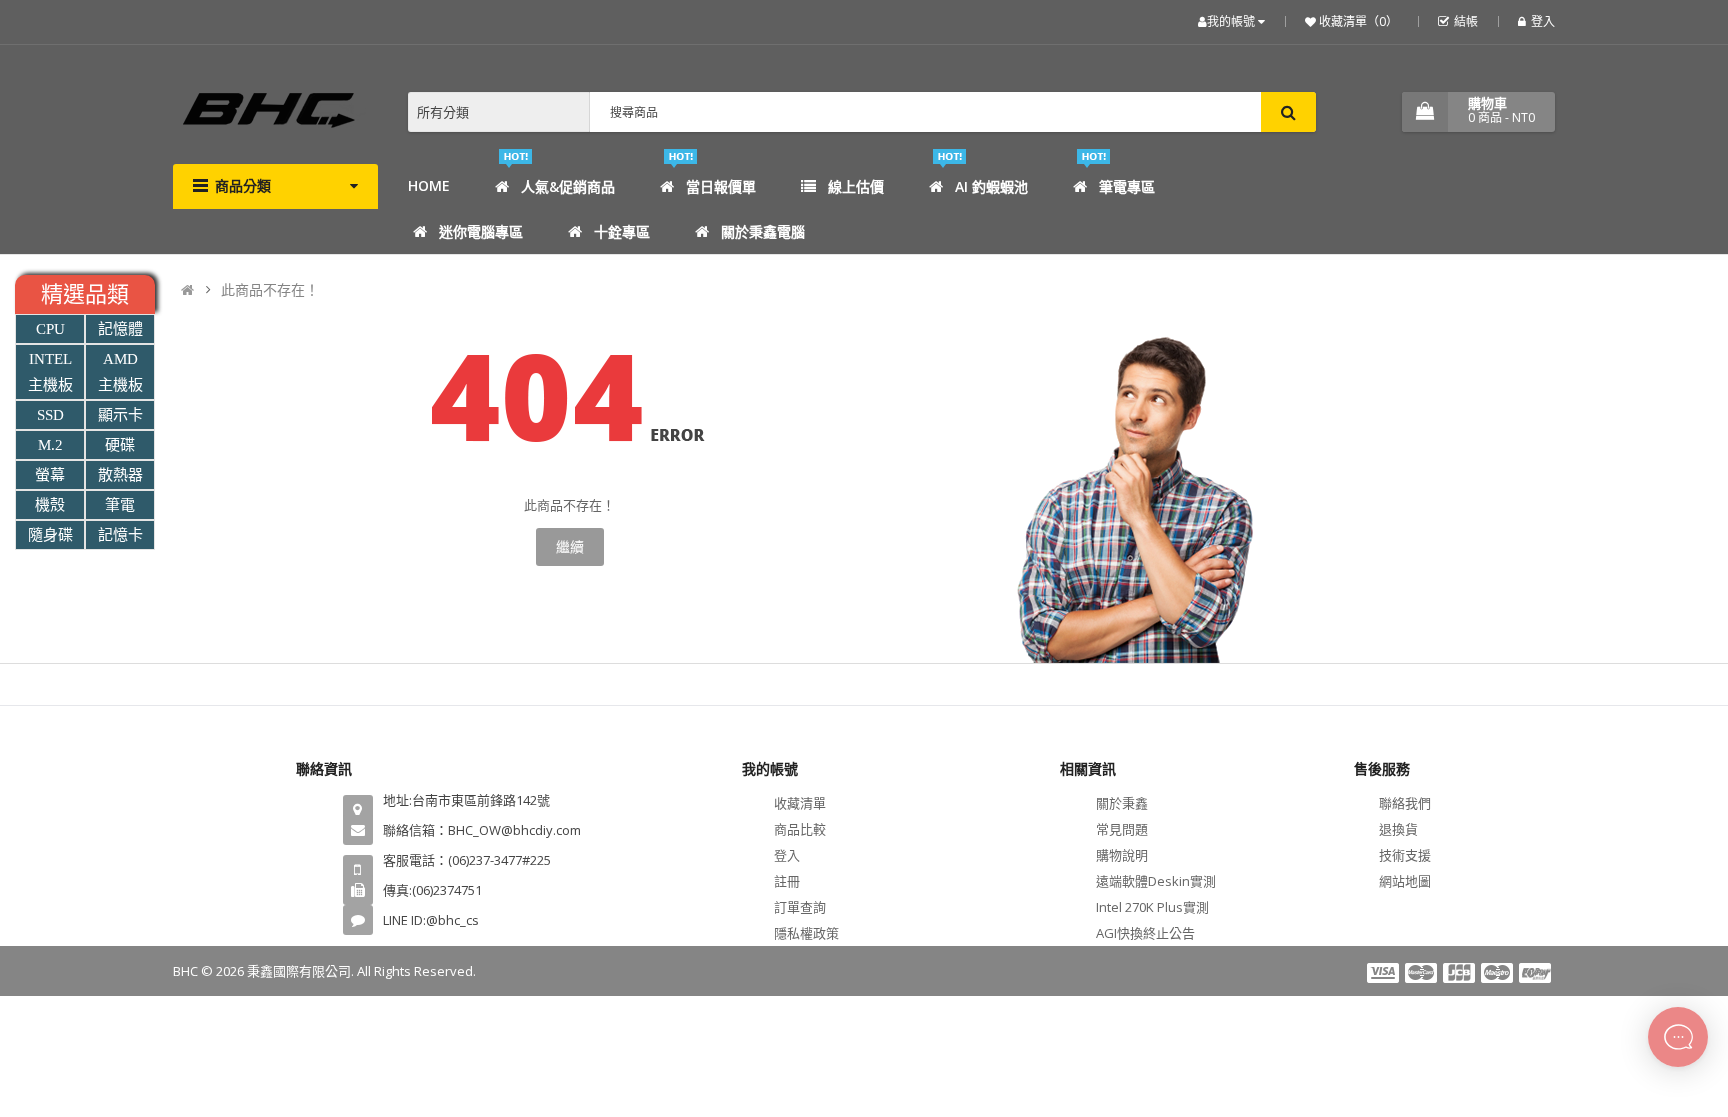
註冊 (787, 881)
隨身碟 (50, 535)
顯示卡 (120, 415)
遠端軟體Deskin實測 (1156, 881)
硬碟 (120, 445)
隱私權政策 (806, 933)
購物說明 (1122, 855)
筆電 (120, 505)
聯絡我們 (1405, 803)
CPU (50, 329)
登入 (1543, 21)
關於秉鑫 (1122, 803)
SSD (50, 415)
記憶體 (120, 329)
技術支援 (1405, 855)
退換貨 (1398, 829)
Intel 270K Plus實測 (1152, 907)
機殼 (50, 505)
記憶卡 (120, 535)
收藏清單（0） (1357, 21)
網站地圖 (1405, 881)
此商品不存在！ (270, 289)
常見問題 (1122, 829)
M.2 (50, 445)
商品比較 (800, 829)
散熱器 (120, 475)
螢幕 (50, 475)
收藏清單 (800, 803)
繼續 (570, 546)
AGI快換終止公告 (1145, 933)
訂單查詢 (800, 907)
